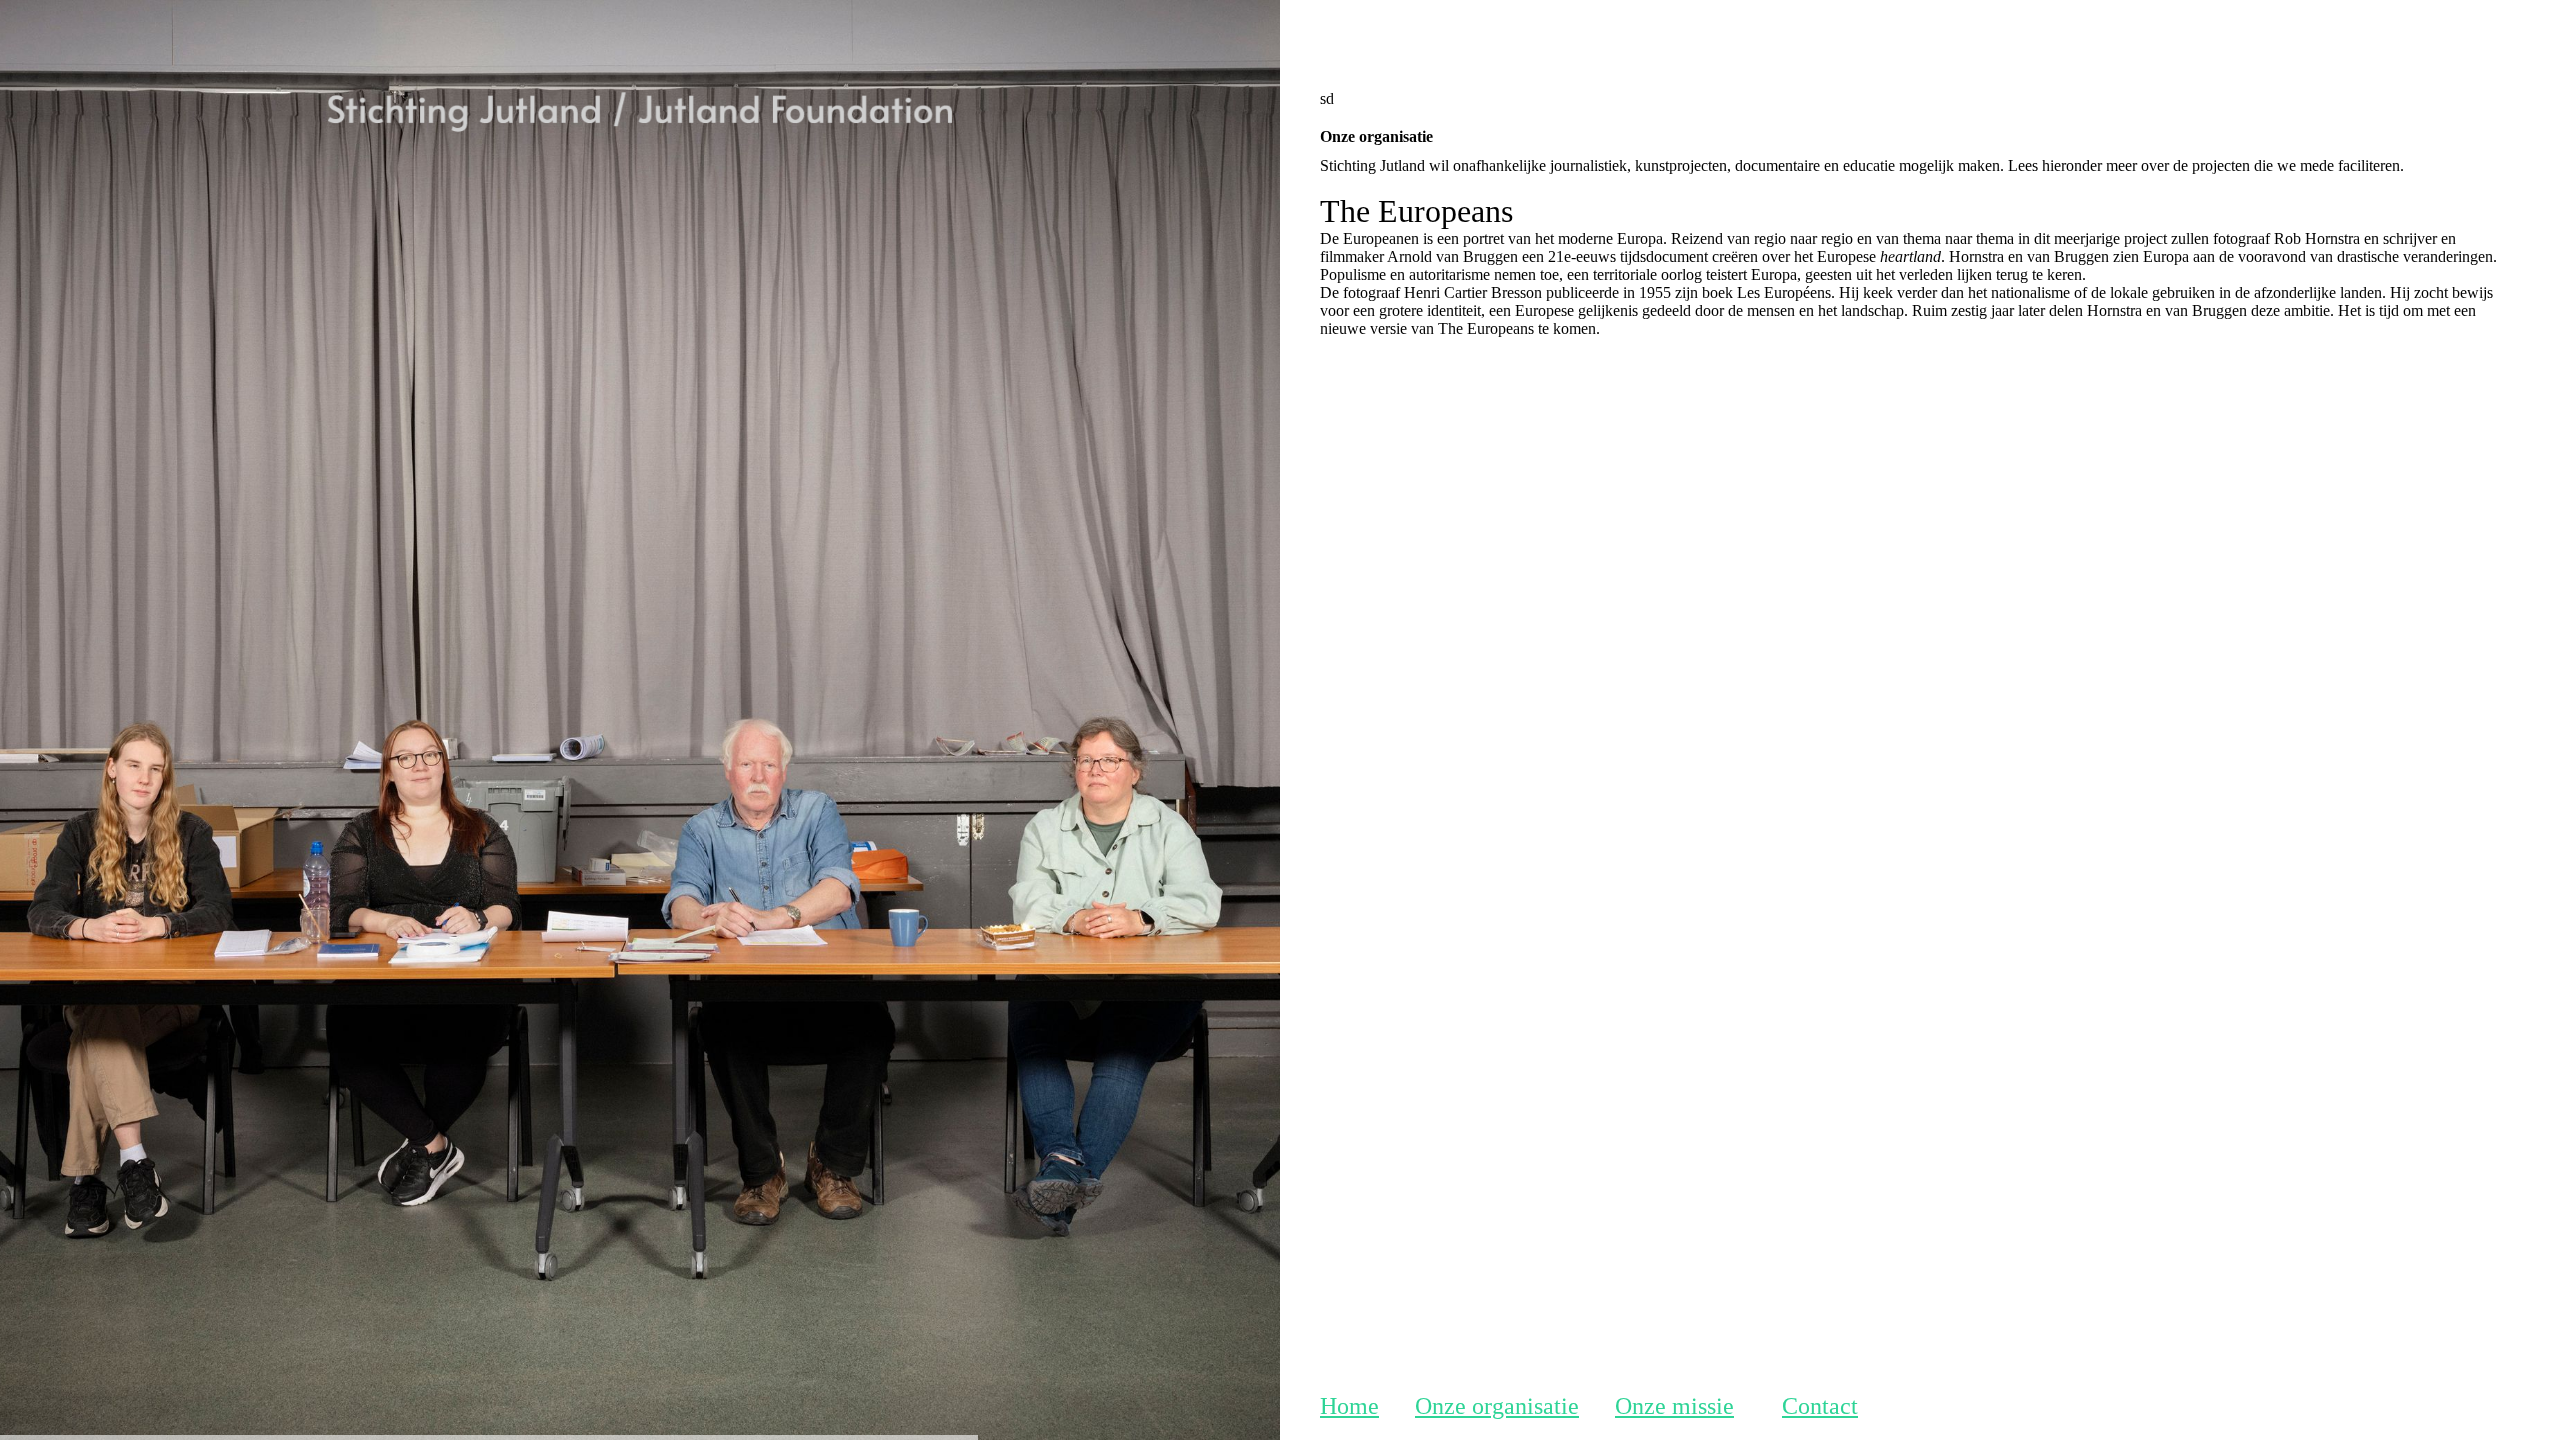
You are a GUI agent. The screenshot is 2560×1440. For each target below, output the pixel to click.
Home (1349, 1406)
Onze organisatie (1497, 1406)
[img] (640, 305)
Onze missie (1674, 1406)
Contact (1820, 1406)
